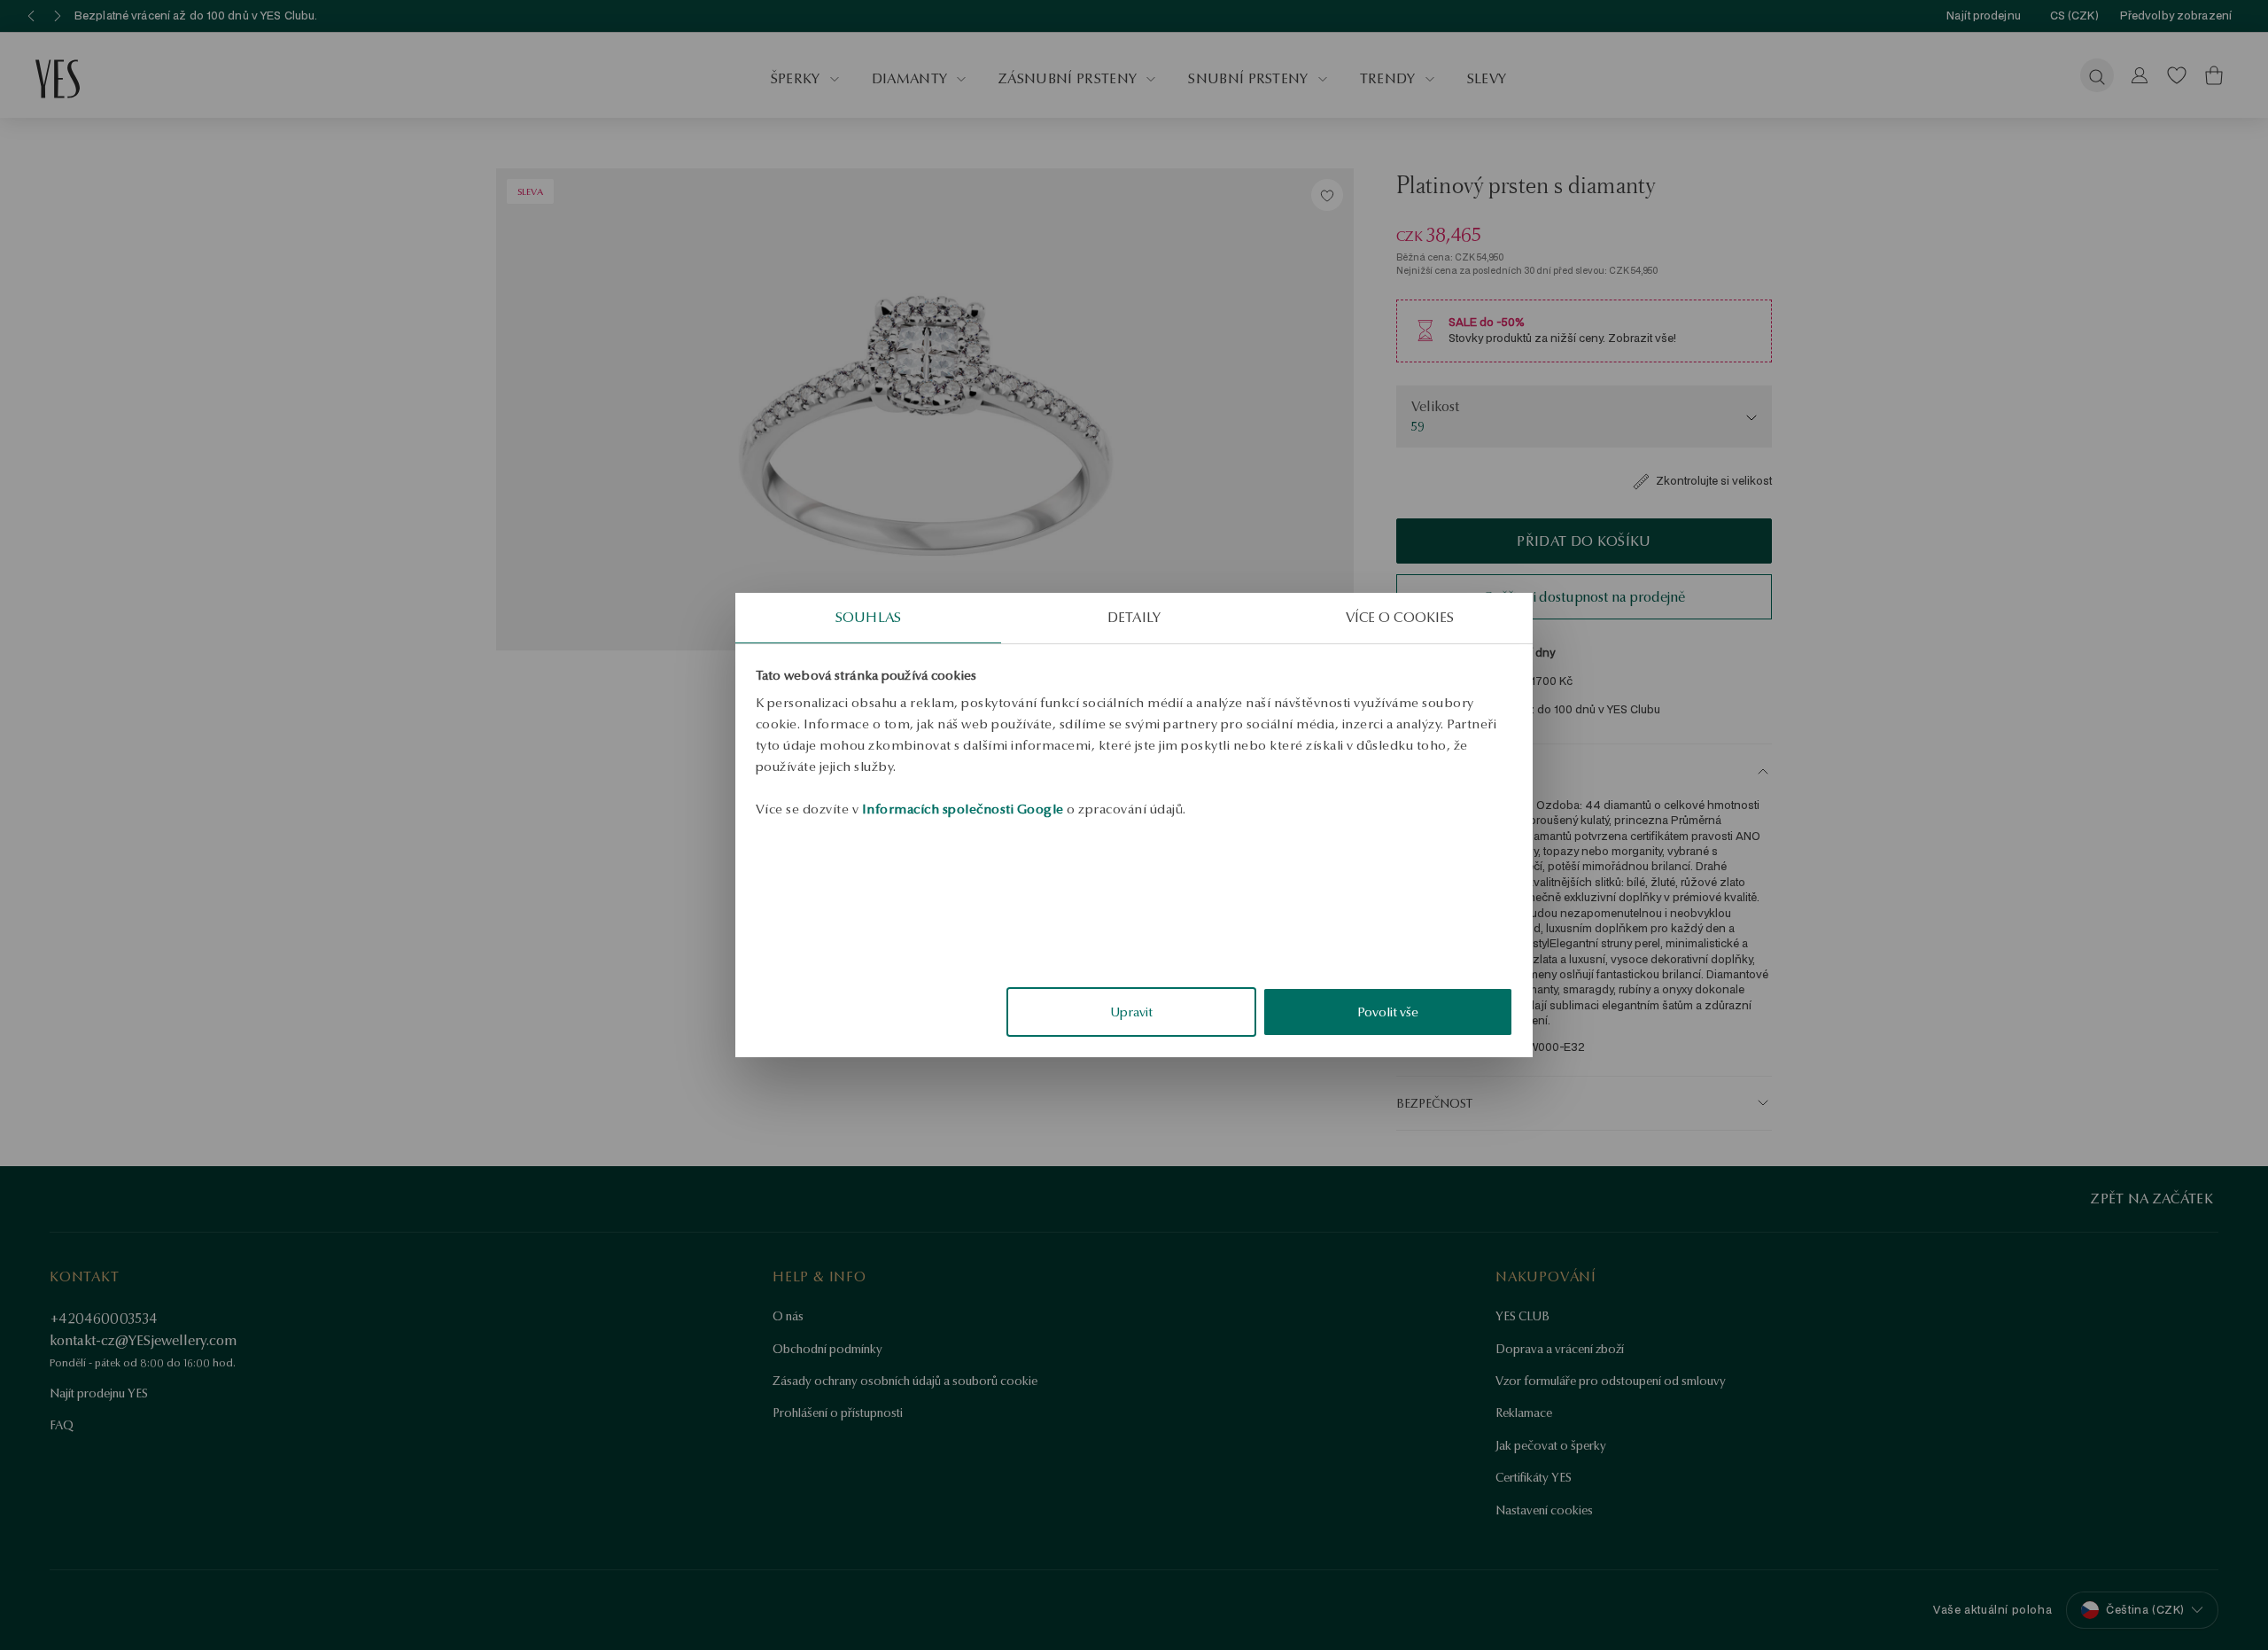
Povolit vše (1388, 1012)
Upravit (1131, 1012)
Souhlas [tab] (868, 617)
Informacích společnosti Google (963, 809)
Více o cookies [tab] (1400, 617)
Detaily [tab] (1134, 617)
